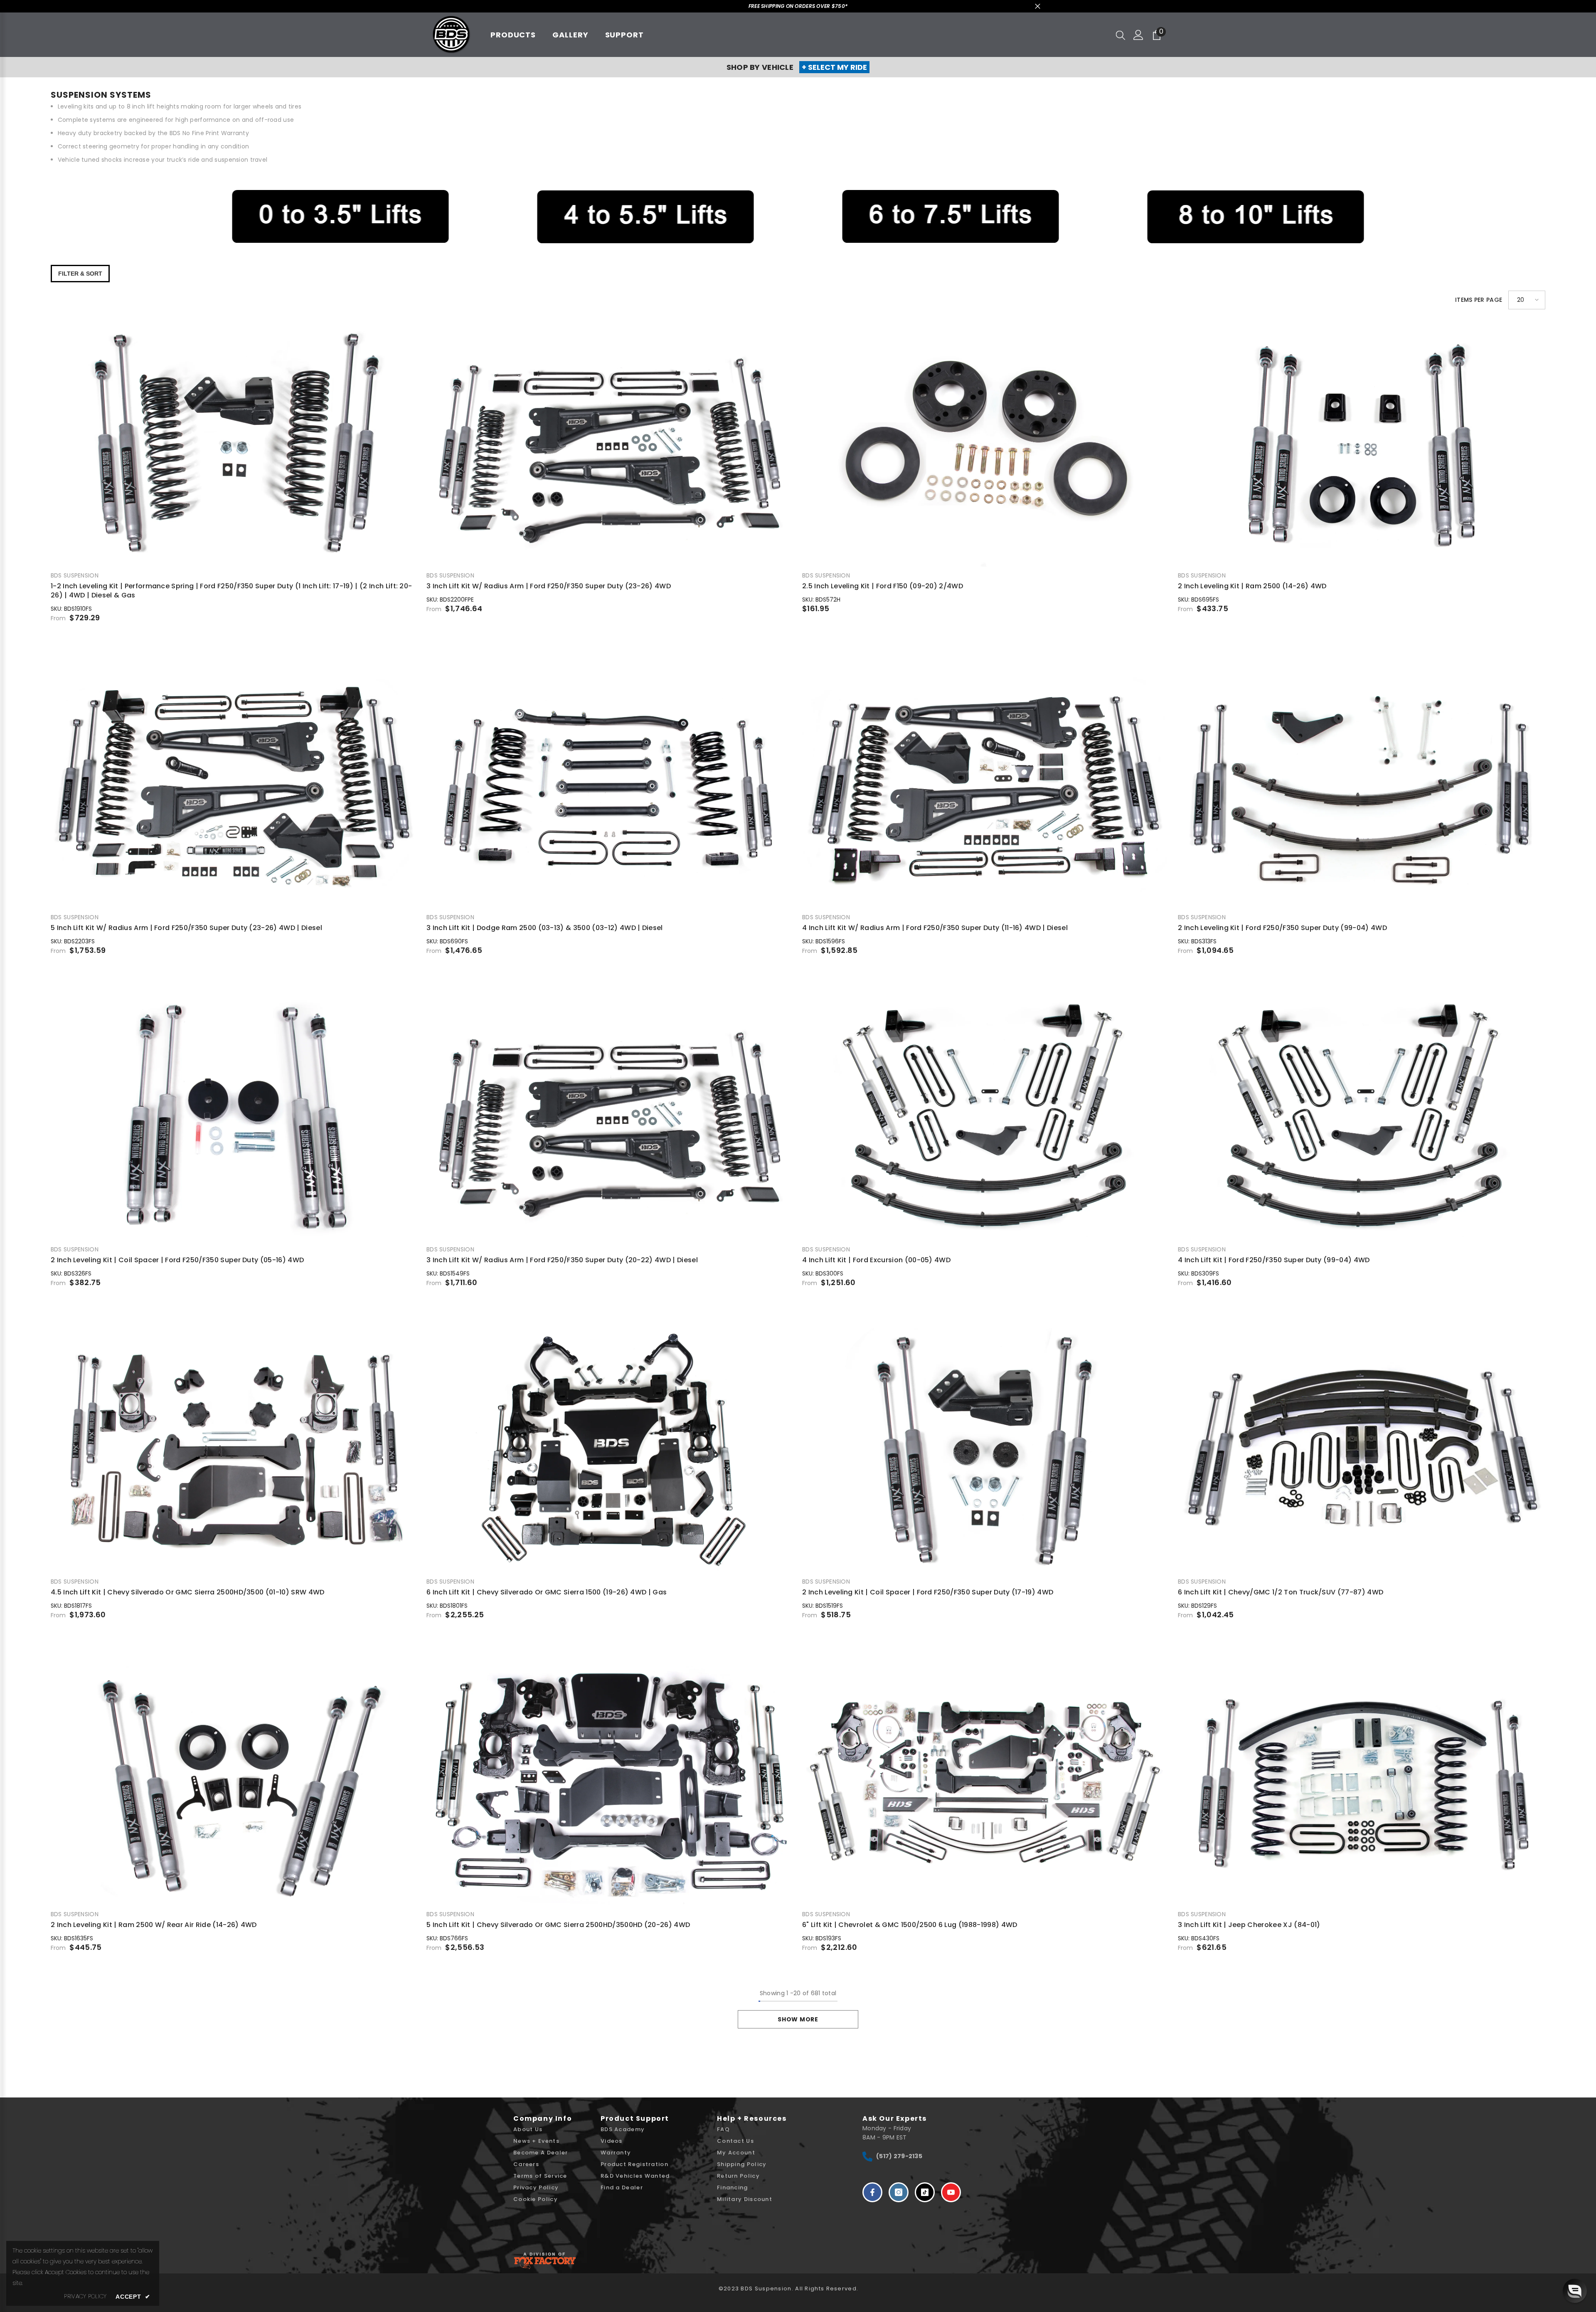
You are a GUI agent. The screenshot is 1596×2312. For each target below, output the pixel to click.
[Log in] (1138, 35)
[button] (1527, 300)
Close (1038, 6)
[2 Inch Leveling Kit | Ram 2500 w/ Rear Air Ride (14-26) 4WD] (234, 1783)
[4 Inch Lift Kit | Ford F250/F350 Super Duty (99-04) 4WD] (1362, 1118)
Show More (798, 2019)
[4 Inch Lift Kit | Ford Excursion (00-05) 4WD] (986, 1118)
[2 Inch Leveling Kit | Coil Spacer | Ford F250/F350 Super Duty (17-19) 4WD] (986, 1450)
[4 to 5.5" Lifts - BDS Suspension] (645, 217)
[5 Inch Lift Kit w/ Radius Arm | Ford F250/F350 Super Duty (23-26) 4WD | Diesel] (234, 786)
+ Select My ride (834, 67)
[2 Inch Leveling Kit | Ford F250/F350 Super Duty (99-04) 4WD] (1362, 786)
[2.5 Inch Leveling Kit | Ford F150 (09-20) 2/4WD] (986, 444)
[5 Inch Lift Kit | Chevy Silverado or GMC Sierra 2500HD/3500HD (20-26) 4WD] (610, 1783)
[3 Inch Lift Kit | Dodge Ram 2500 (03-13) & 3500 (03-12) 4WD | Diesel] (610, 786)
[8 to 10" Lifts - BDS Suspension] (1256, 217)
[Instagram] (899, 2192)
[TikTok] (925, 2192)
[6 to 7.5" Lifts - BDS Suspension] (951, 217)
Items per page (1479, 300)
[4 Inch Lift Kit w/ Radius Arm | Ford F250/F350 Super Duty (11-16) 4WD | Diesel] (986, 786)
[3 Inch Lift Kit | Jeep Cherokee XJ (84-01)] (1362, 1783)
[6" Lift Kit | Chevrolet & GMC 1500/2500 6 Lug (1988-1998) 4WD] (986, 1783)
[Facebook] (872, 2192)
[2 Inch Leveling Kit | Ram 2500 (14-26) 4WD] (1362, 444)
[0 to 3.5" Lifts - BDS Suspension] (340, 217)
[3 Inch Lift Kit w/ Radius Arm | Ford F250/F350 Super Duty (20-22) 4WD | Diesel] (610, 1118)
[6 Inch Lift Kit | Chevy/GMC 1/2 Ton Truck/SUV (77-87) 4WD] (1362, 1450)
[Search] (1121, 35)
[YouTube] (951, 2192)
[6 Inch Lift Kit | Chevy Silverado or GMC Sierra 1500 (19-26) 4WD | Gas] (610, 1450)
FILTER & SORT (80, 274)
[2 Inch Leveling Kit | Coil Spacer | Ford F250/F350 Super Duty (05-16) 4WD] (234, 1118)
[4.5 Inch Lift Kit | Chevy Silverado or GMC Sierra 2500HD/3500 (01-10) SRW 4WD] (234, 1450)
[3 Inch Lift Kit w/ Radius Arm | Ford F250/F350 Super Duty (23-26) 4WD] (610, 444)
